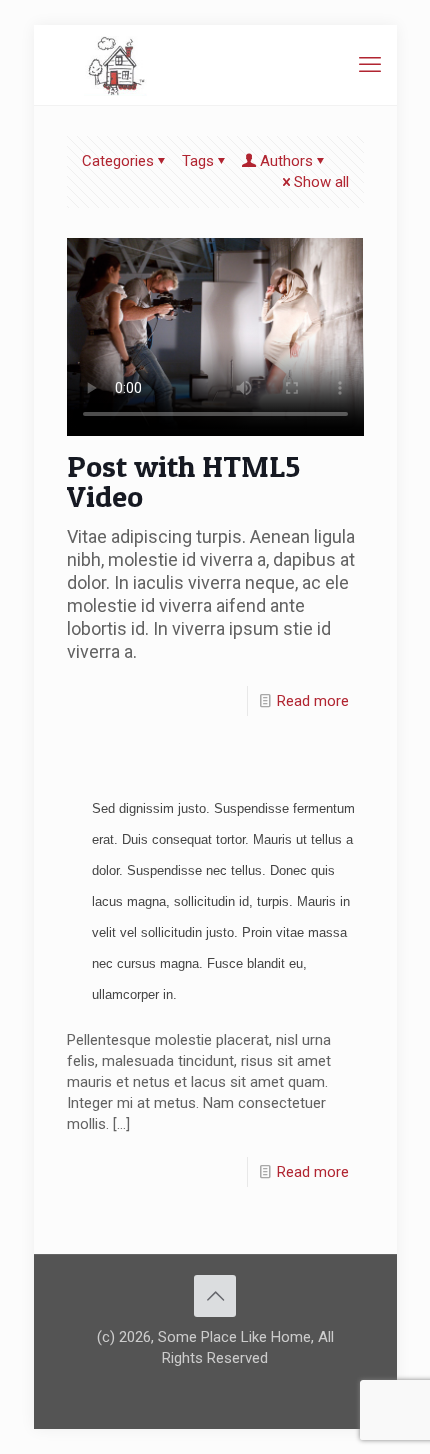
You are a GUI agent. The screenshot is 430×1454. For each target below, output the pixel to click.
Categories (118, 161)
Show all (321, 182)
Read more (313, 701)
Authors (286, 161)
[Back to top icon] (215, 1296)
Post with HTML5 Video (183, 481)
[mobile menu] (370, 65)
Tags (198, 161)
